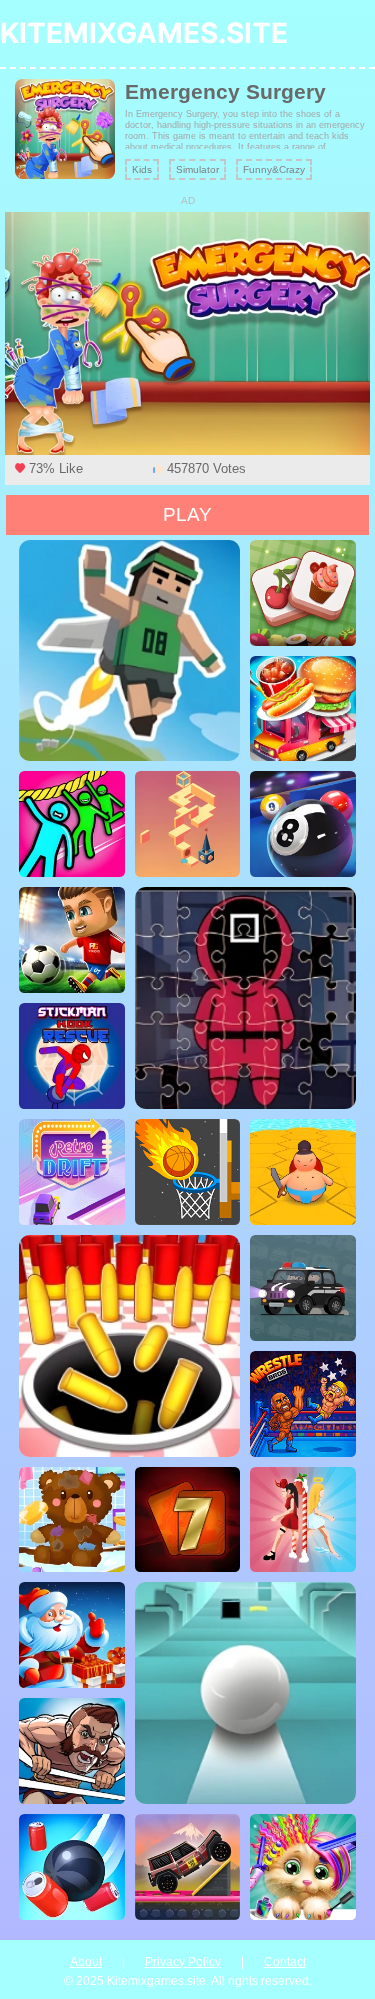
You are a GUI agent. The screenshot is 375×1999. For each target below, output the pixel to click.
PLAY (187, 514)
